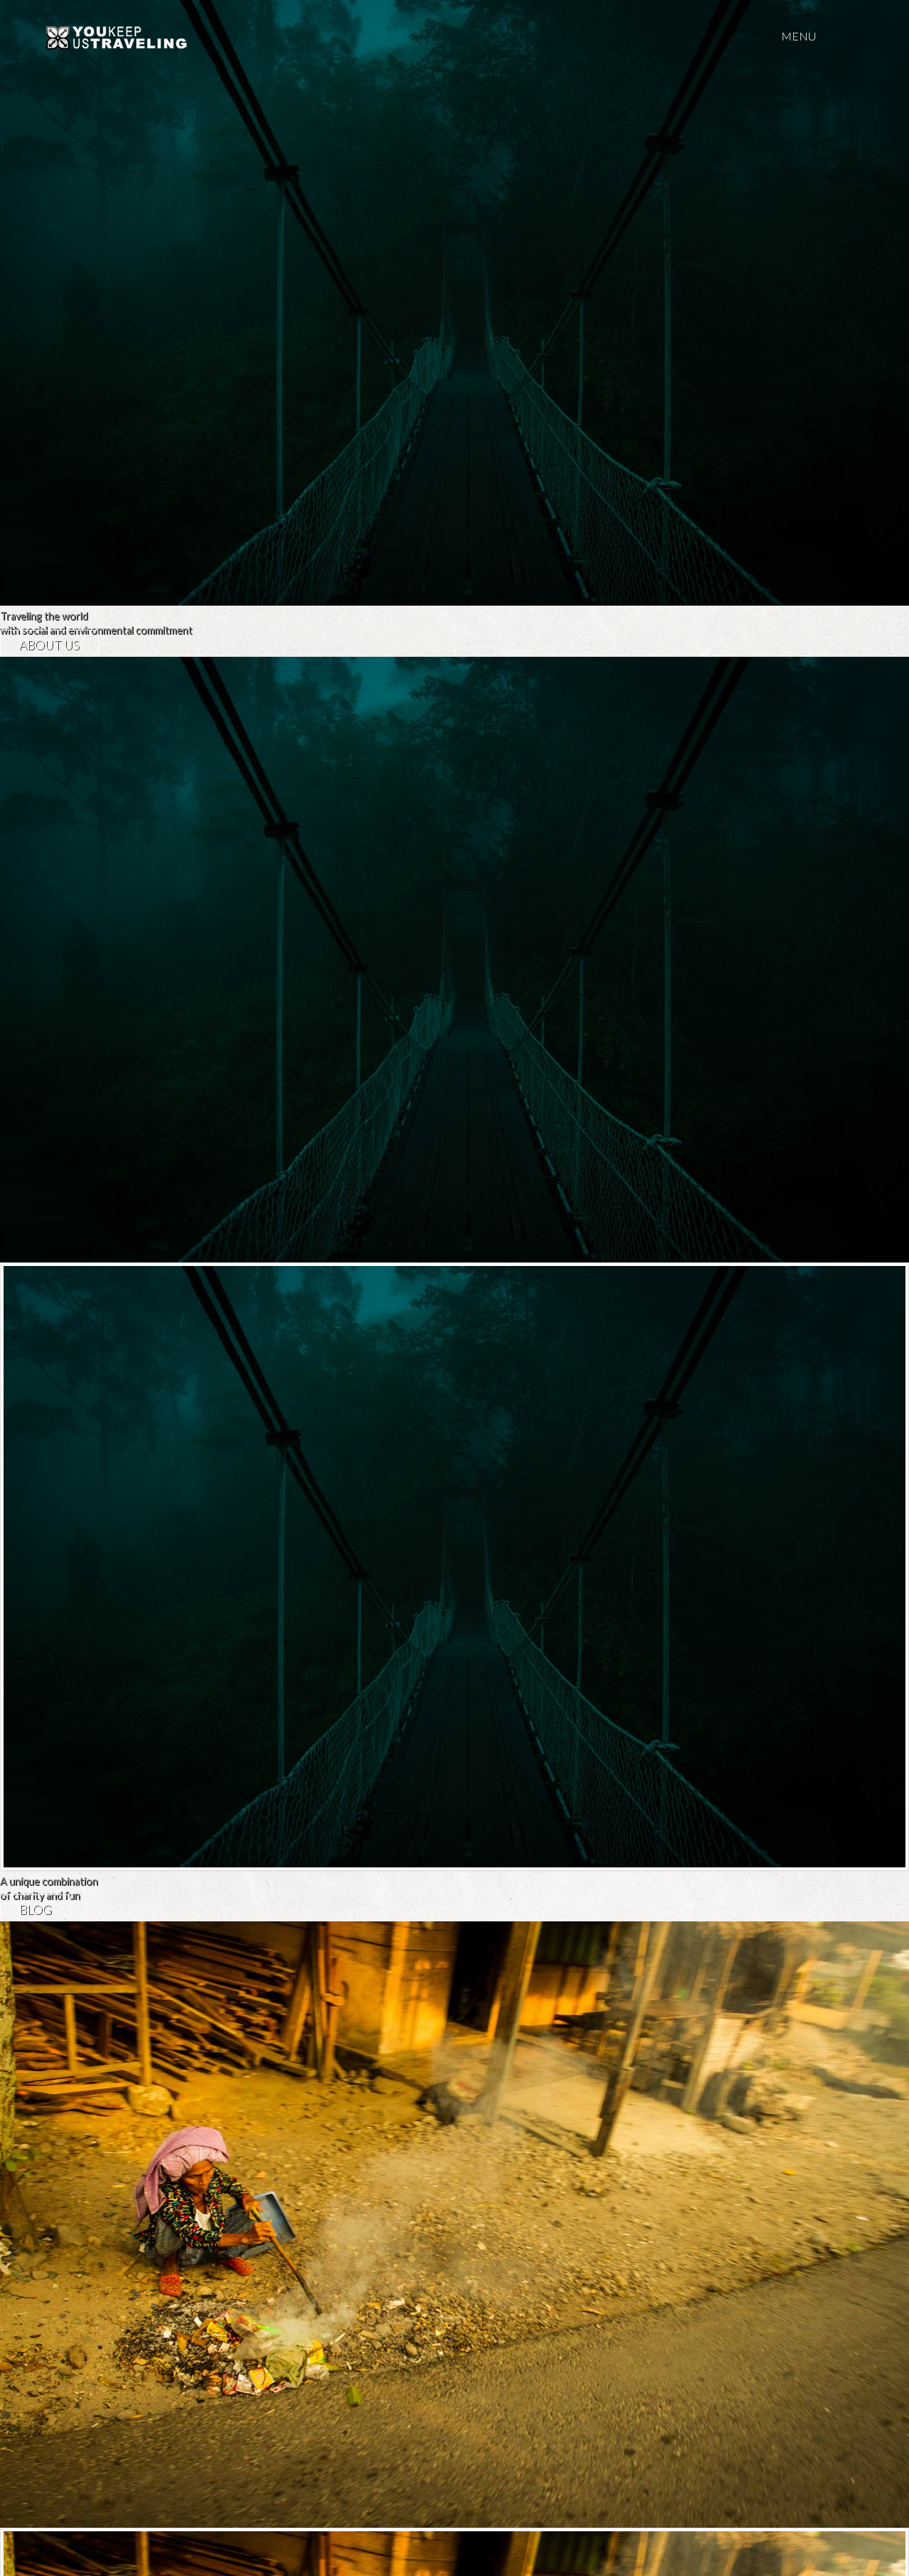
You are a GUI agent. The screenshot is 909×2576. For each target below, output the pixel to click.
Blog (36, 1910)
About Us (49, 645)
